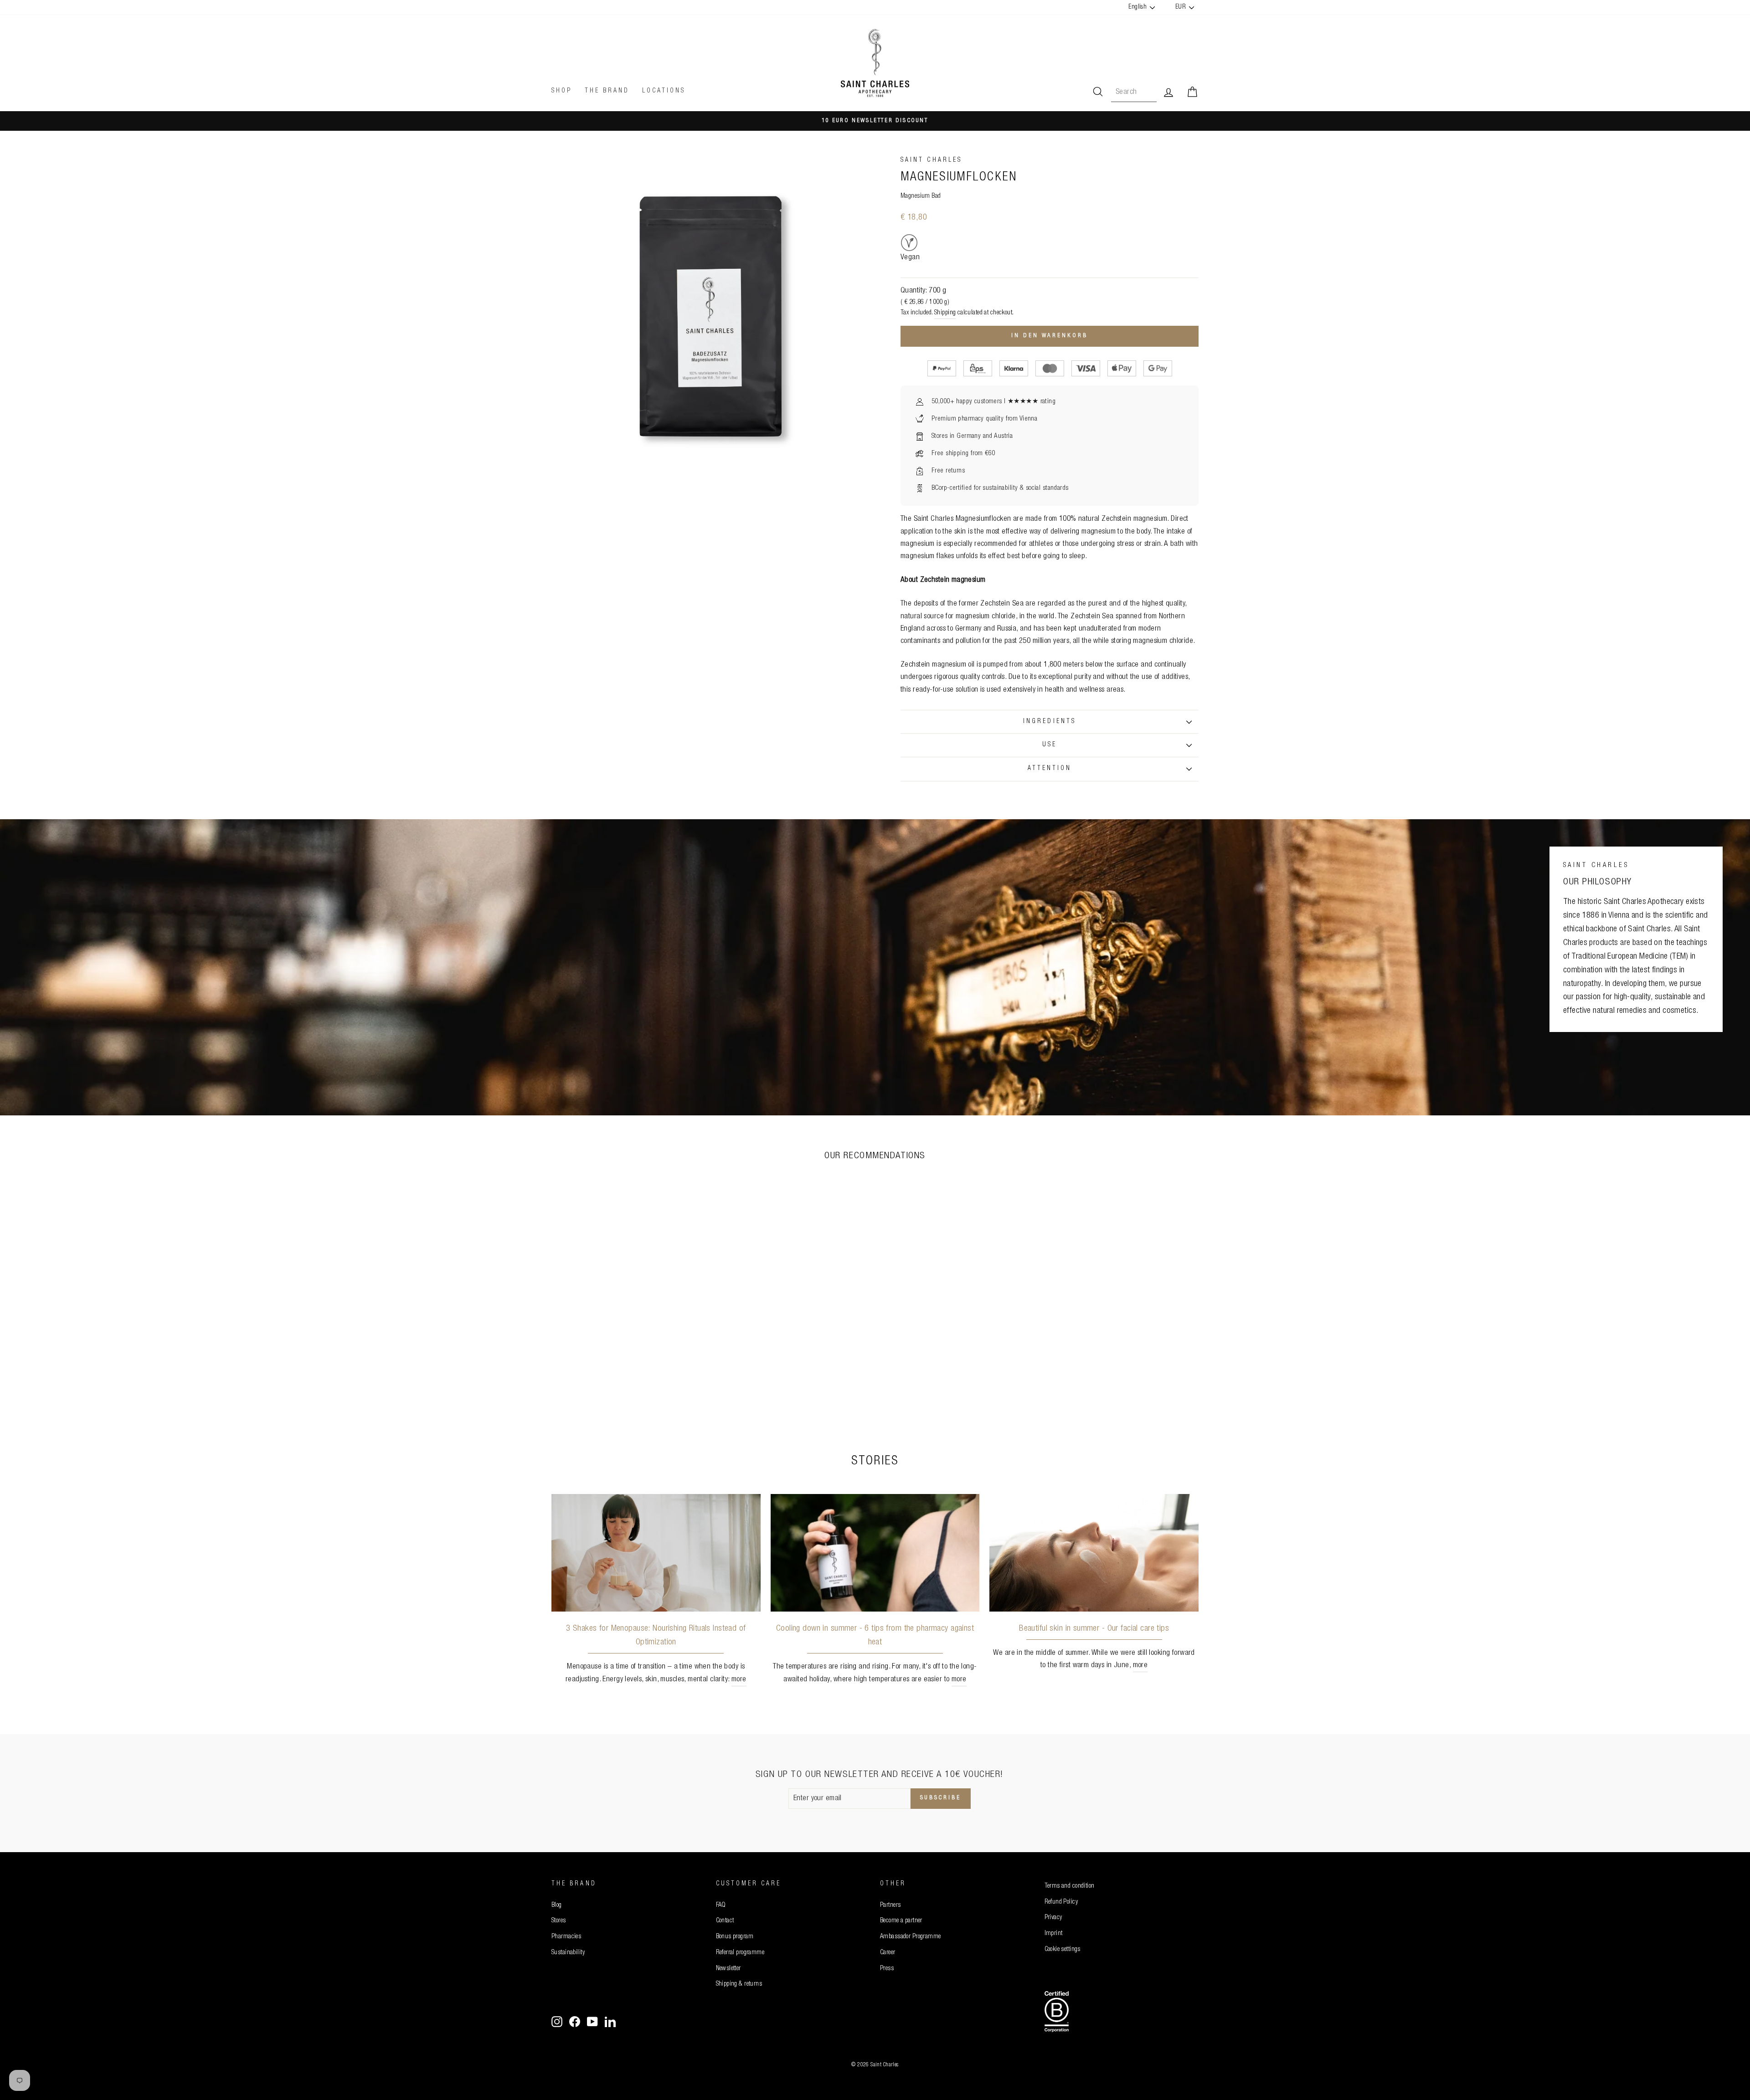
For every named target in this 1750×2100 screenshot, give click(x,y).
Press (887, 1969)
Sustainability (568, 1953)
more (739, 1680)
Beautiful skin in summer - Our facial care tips (1094, 1629)
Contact (725, 1921)
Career (888, 1953)
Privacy (1053, 1918)
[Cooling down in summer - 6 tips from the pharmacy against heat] (875, 1553)
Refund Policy (1061, 1902)
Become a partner (901, 1921)
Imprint (1054, 1934)
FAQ (721, 1905)
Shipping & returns (739, 1984)
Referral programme (740, 1953)
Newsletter (728, 1969)
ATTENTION (1050, 769)
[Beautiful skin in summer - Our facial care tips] (1094, 1553)
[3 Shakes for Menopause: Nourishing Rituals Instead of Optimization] (656, 1553)
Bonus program (735, 1937)
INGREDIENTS (1050, 722)
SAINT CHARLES (931, 160)
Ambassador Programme (911, 1937)
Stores (559, 1921)
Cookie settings (1063, 1950)
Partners (890, 1905)
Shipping (945, 313)
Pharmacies (566, 1937)
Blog (557, 1905)
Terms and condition (1070, 1886)
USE (1050, 745)
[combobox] (1134, 92)
